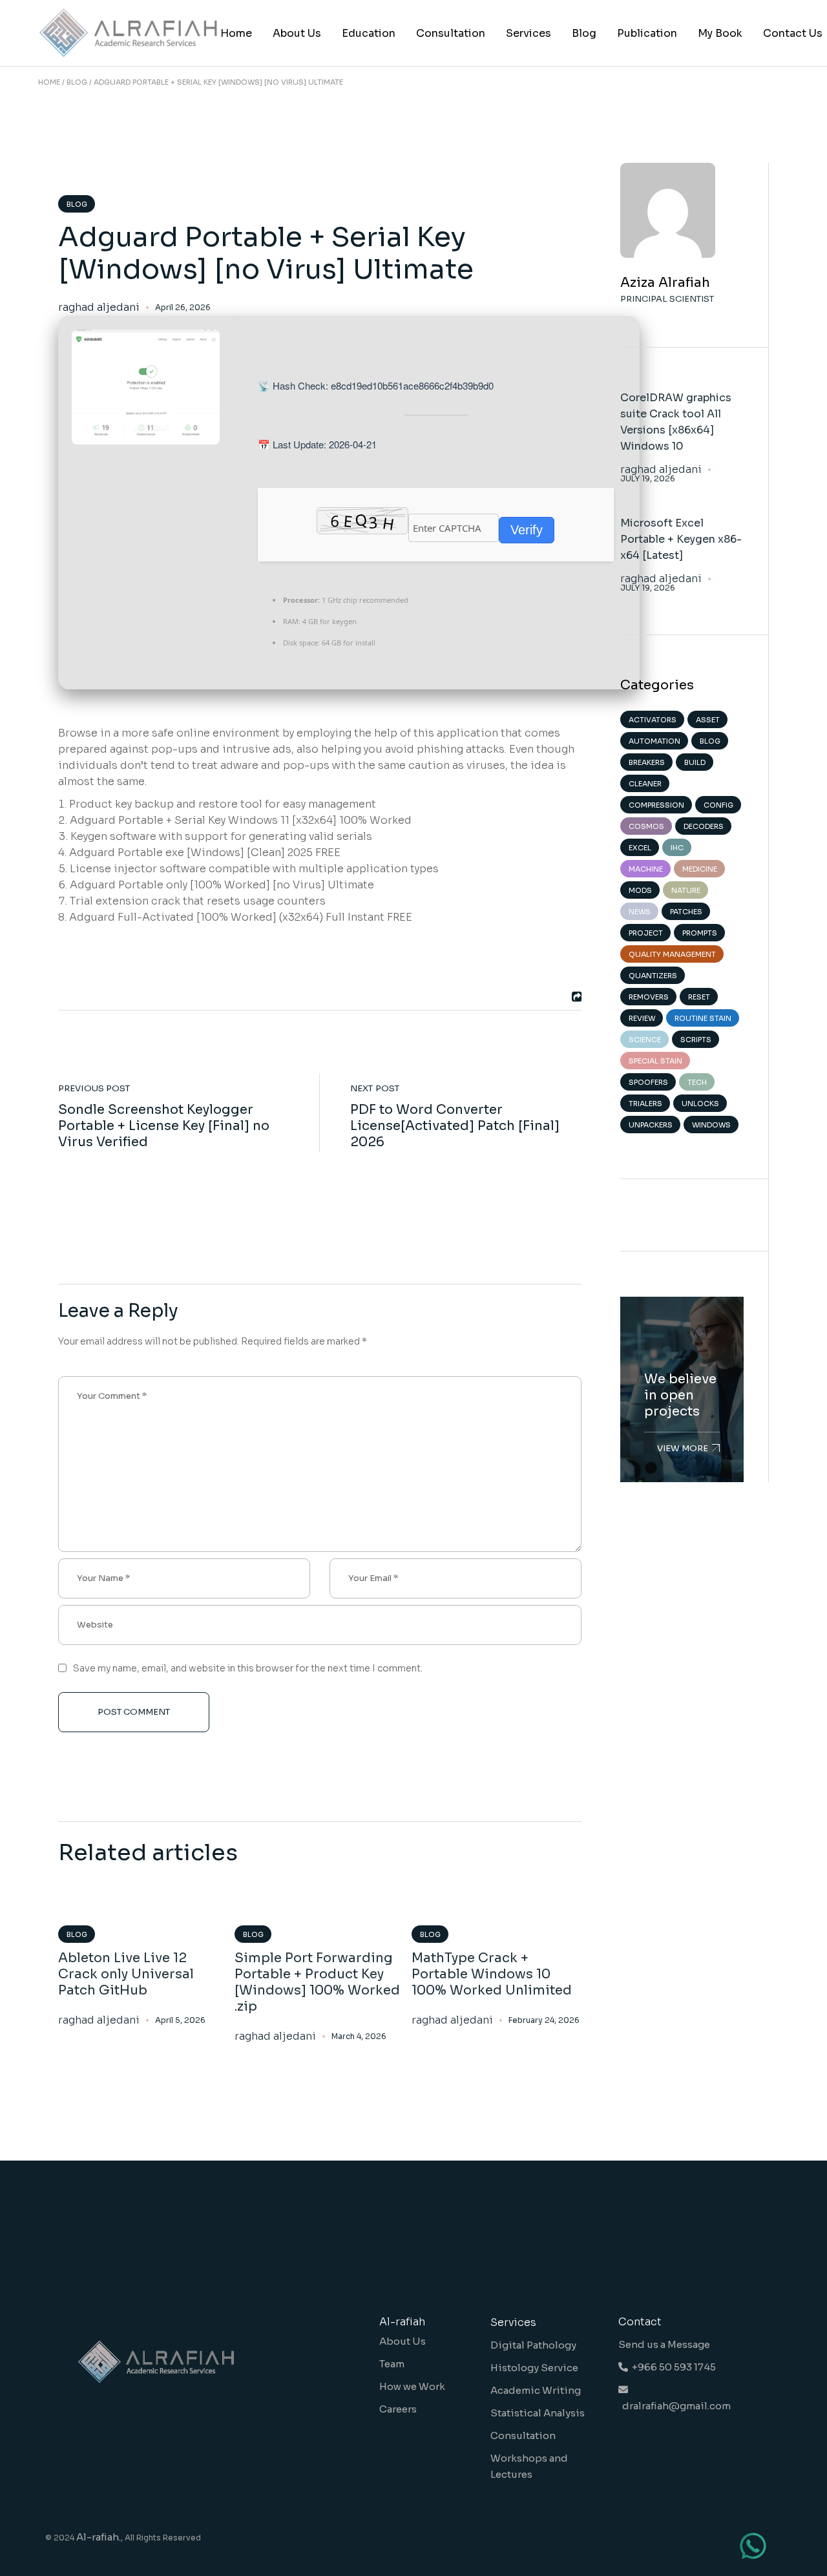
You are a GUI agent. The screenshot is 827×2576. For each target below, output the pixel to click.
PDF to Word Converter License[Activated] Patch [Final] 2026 (455, 1126)
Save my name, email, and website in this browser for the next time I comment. (248, 1668)
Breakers (647, 762)
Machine (646, 869)
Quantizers (653, 976)
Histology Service (534, 2368)
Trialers (645, 1104)
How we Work (412, 2386)
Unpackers (651, 1125)
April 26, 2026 (183, 307)
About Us (403, 2341)
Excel (640, 848)
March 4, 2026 (359, 2036)
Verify (527, 530)
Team (392, 2364)
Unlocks (700, 1104)
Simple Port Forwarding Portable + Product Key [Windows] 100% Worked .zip (317, 1982)
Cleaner (645, 784)
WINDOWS (711, 1125)
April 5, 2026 (180, 2020)
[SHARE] (575, 997)
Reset (699, 997)
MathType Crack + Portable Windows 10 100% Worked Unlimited (492, 1974)
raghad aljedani (99, 308)
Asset (708, 720)
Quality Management (672, 954)
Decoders (704, 826)
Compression (656, 805)
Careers (398, 2409)
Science (645, 1040)
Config (718, 805)
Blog (77, 82)
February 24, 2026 (544, 2020)
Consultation (523, 2435)
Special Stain (655, 1061)
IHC (677, 848)
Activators (653, 720)
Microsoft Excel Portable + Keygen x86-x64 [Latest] (681, 539)
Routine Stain (703, 1018)
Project (646, 933)
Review (642, 1018)
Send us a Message (664, 2344)
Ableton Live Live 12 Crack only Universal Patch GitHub (126, 1974)
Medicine (700, 869)
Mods (640, 890)
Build (695, 762)
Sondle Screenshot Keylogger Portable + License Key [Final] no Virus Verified (164, 1126)
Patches (686, 912)
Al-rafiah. (99, 2537)
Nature (686, 890)
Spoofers (648, 1082)
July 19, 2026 (648, 479)
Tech (697, 1082)
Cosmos (646, 826)
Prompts (700, 933)
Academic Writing (536, 2390)
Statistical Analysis (538, 2413)
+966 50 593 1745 (672, 2367)
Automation (654, 741)
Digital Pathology (533, 2345)
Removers (649, 997)
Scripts (696, 1040)
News (640, 912)
